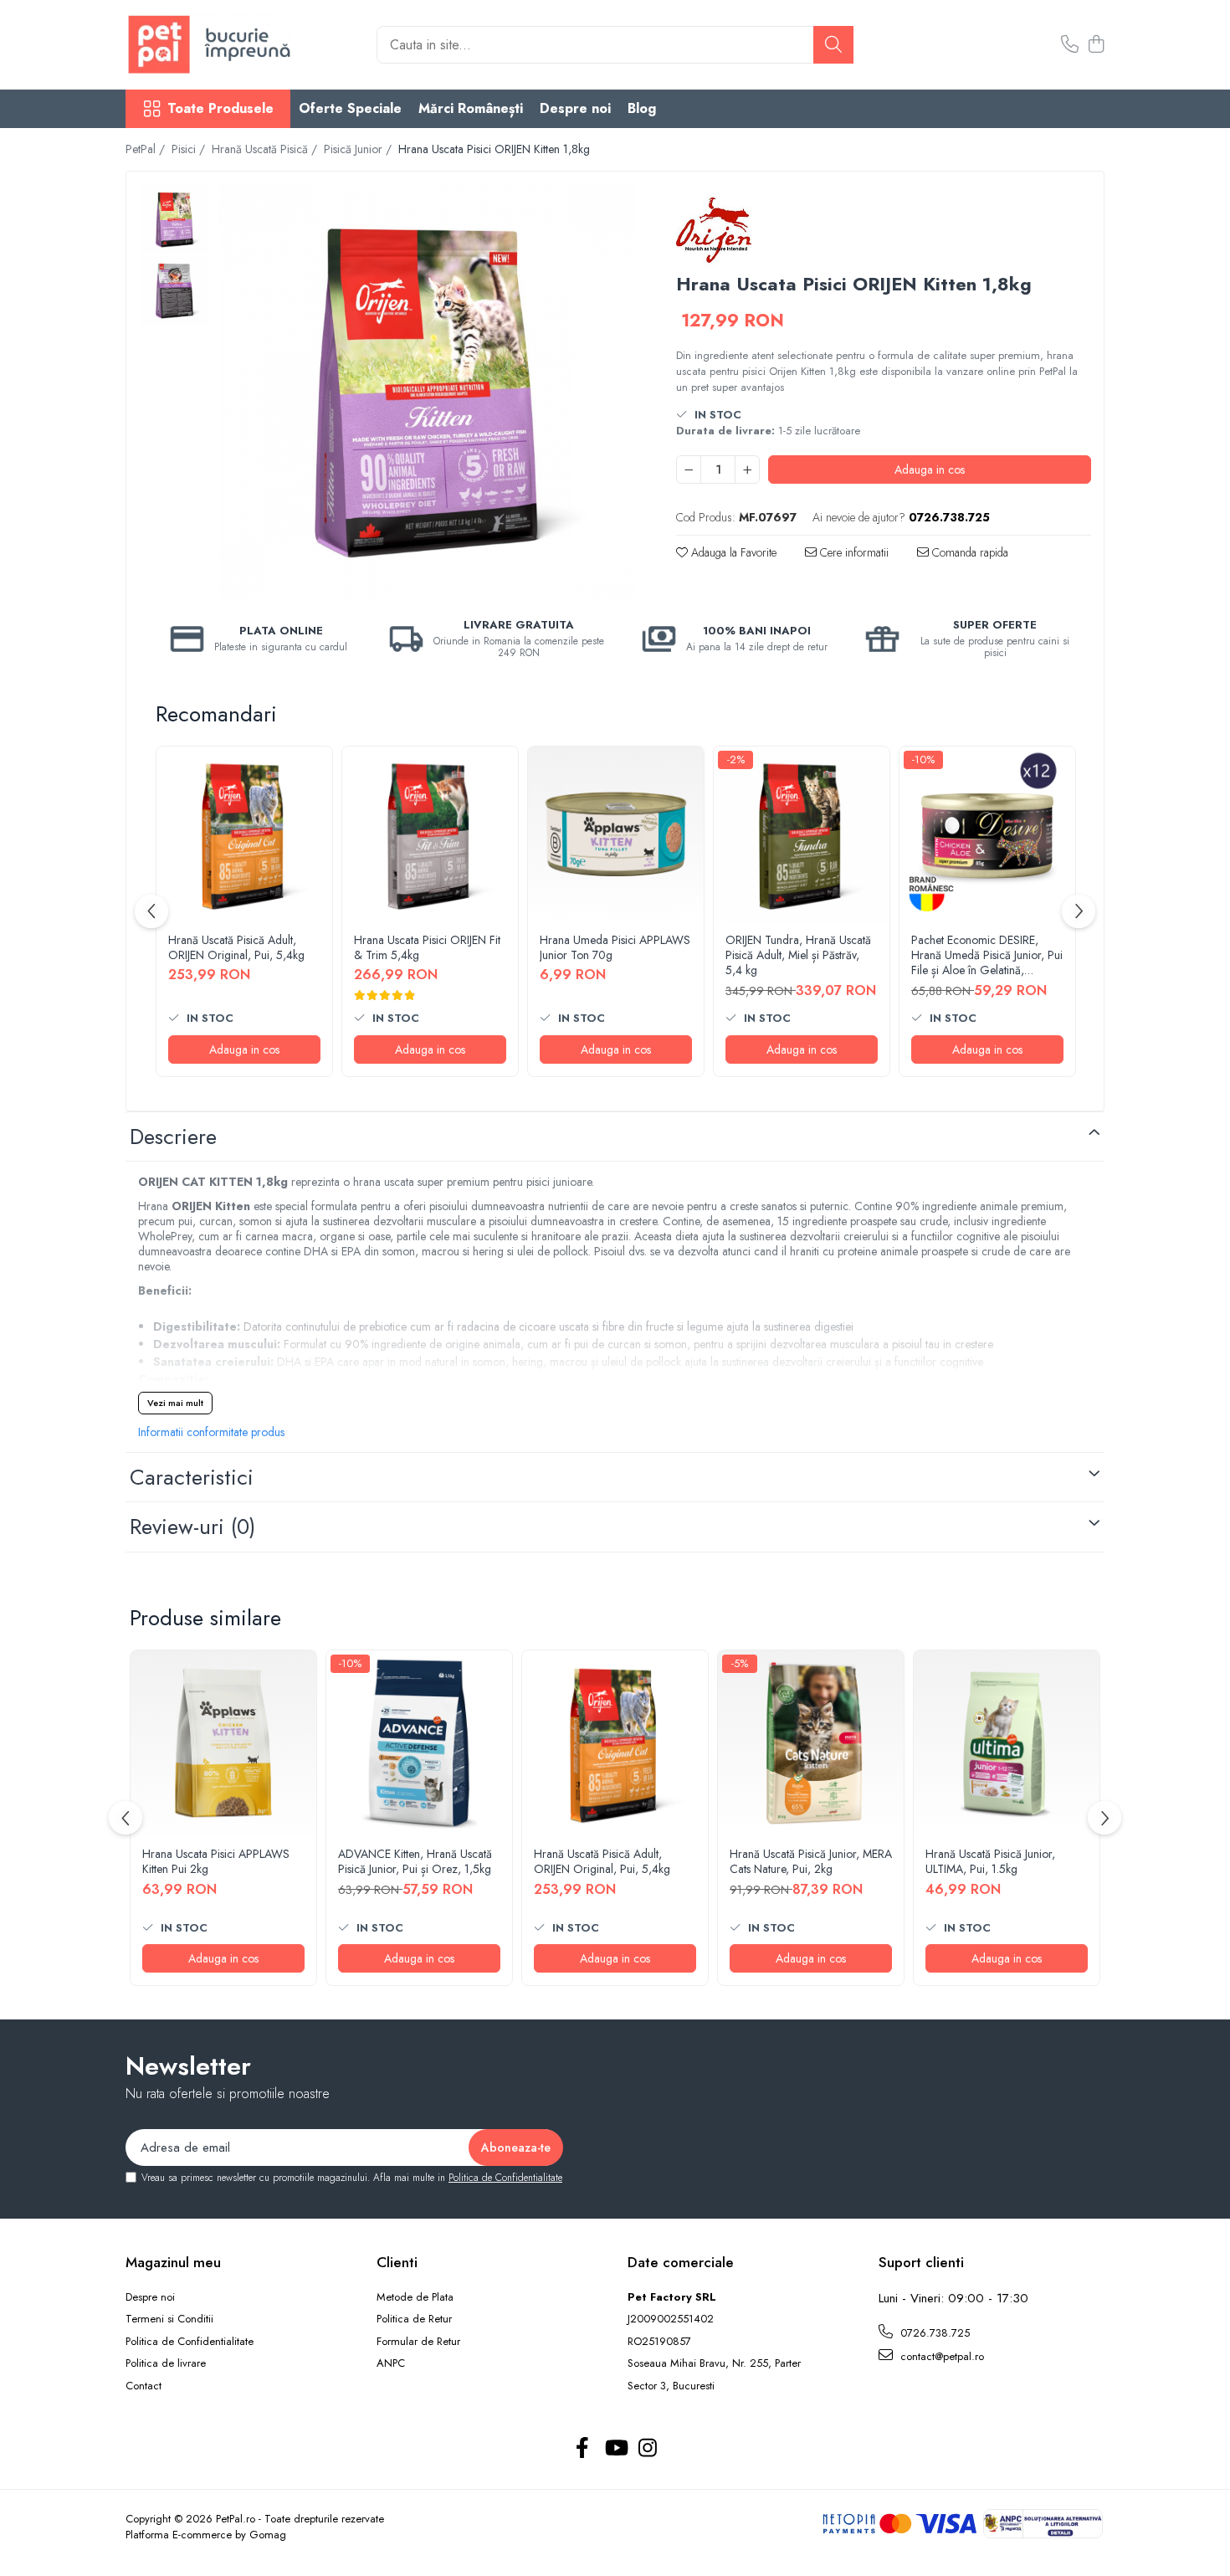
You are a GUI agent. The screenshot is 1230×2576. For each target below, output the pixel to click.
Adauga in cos (930, 470)
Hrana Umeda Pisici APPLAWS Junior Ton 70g (615, 947)
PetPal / (147, 149)
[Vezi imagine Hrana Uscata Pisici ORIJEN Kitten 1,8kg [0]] (174, 220)
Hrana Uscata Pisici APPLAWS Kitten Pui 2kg (216, 1861)
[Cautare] (833, 45)
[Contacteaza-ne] (1070, 45)
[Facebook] (583, 2449)
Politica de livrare (166, 2363)
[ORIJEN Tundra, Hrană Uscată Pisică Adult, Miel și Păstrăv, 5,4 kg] (802, 834)
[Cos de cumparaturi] (1096, 45)
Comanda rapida (969, 552)
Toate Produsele (220, 109)
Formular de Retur (418, 2342)
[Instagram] (648, 2449)
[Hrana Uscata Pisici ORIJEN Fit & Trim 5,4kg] (430, 834)
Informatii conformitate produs (211, 1432)
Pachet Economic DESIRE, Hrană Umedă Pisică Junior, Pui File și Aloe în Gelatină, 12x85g (987, 955)
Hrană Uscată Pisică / (266, 149)
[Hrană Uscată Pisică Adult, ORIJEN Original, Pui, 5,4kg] (244, 834)
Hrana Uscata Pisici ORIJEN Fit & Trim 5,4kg (427, 947)
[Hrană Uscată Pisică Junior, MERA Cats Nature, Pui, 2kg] (811, 1743)
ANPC (391, 2363)
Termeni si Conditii (169, 2319)
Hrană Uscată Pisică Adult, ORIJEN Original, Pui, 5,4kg (236, 947)
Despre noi (575, 108)
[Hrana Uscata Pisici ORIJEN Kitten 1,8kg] (426, 392)
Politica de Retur (414, 2319)
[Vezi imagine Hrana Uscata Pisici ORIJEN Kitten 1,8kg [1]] (174, 291)
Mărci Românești (471, 108)
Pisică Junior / (359, 149)
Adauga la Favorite (732, 552)
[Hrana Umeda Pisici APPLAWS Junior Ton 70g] (616, 834)
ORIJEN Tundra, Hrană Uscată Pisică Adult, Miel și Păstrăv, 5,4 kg (798, 955)
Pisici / (190, 149)
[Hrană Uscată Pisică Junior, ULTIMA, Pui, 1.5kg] (1007, 1743)
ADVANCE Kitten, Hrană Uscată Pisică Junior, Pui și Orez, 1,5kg (415, 1861)
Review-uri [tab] (192, 1527)
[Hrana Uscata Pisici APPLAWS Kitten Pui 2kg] (223, 1743)
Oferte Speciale (350, 108)
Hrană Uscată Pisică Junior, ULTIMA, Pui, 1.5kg (990, 1861)
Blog (642, 108)
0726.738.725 (933, 2333)
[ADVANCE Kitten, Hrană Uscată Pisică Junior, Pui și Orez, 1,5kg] (419, 1743)
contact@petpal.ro (940, 2356)
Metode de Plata (415, 2297)
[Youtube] (615, 2449)
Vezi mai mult (175, 1403)
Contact (143, 2386)
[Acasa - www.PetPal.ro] (209, 45)
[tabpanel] (426, 392)
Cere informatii (853, 552)
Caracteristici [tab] (192, 1477)
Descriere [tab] (173, 1137)
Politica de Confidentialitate (505, 2178)
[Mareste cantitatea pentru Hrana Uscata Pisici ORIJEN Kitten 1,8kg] (747, 470)
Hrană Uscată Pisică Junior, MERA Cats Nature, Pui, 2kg (811, 1861)
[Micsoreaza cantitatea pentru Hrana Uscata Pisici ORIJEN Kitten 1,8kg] (689, 470)
